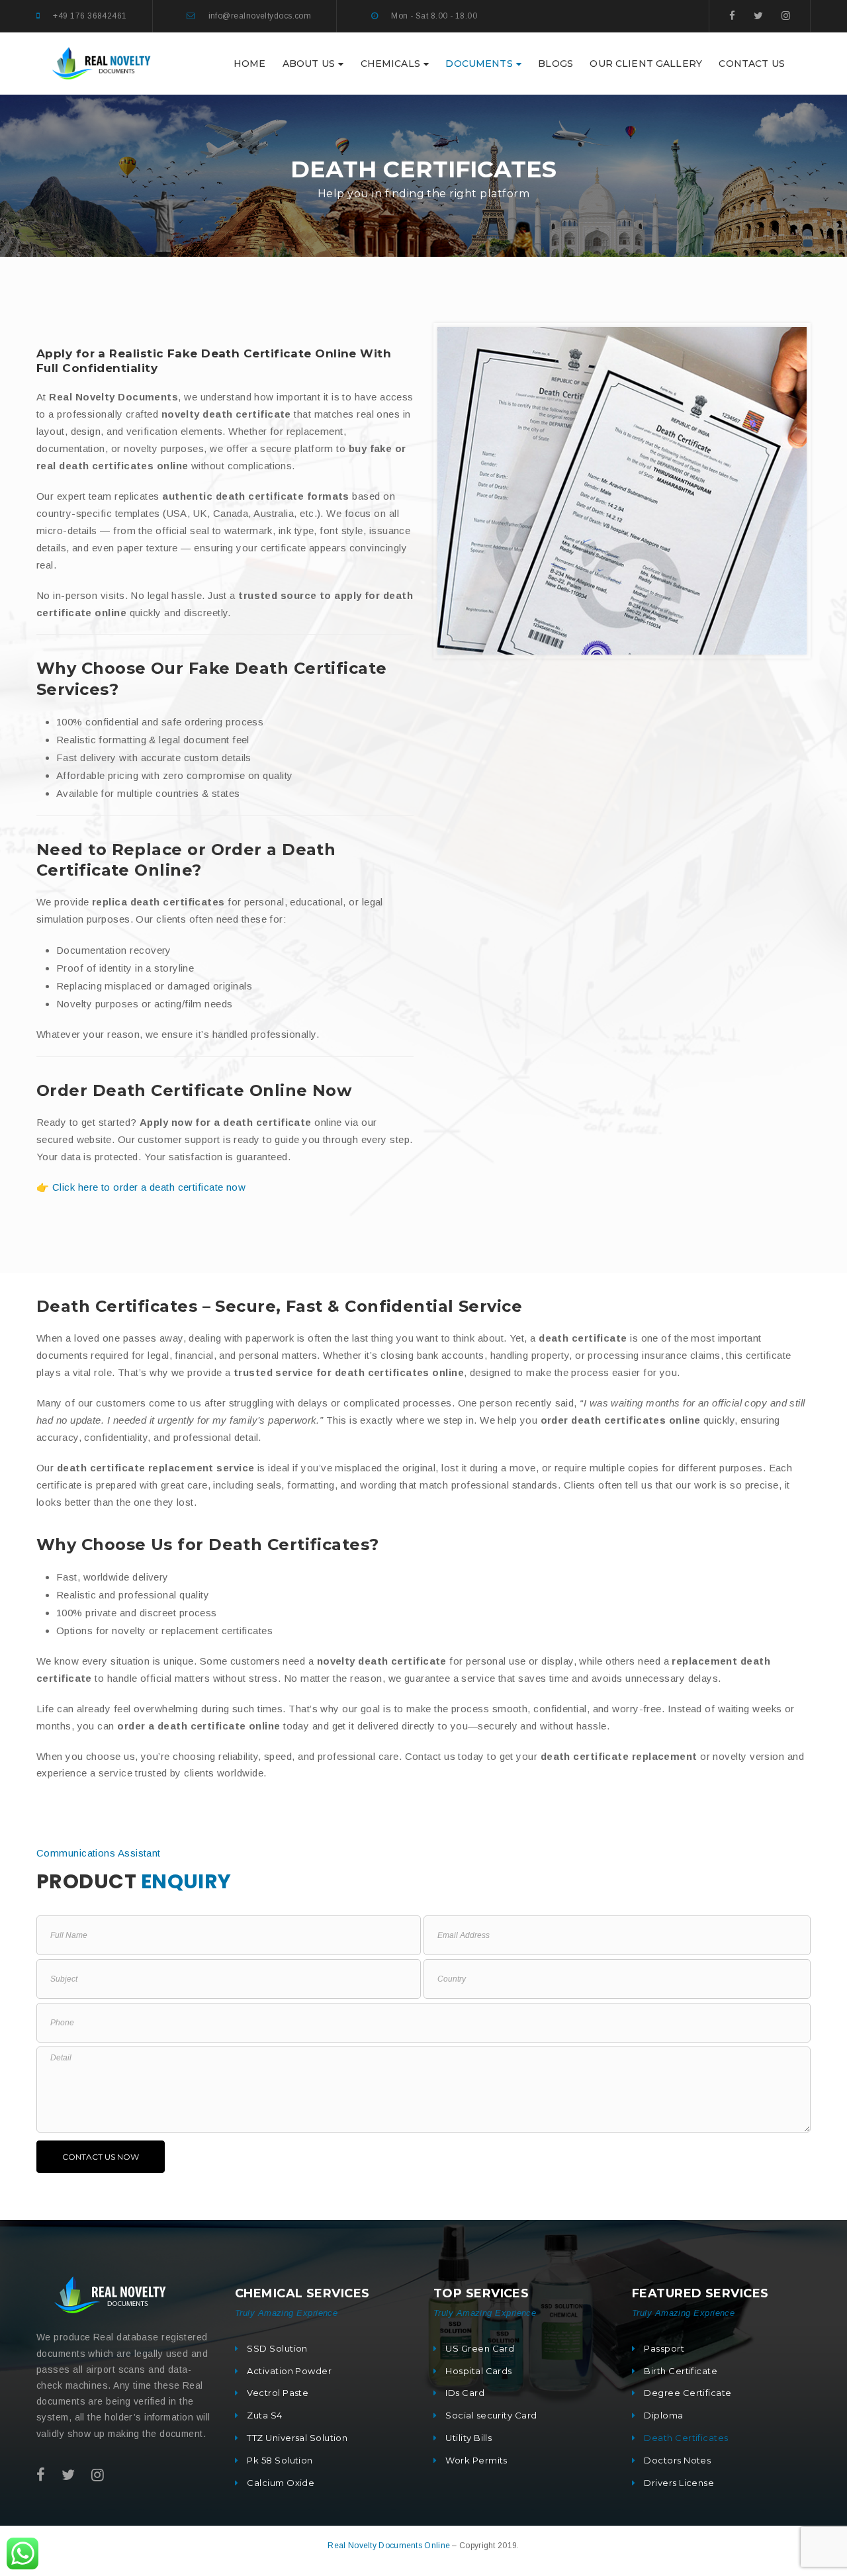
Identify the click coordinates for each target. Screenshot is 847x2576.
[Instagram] (786, 16)
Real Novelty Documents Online (390, 2546)
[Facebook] (732, 16)
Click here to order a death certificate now (149, 1187)
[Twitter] (758, 16)
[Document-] (103, 63)
